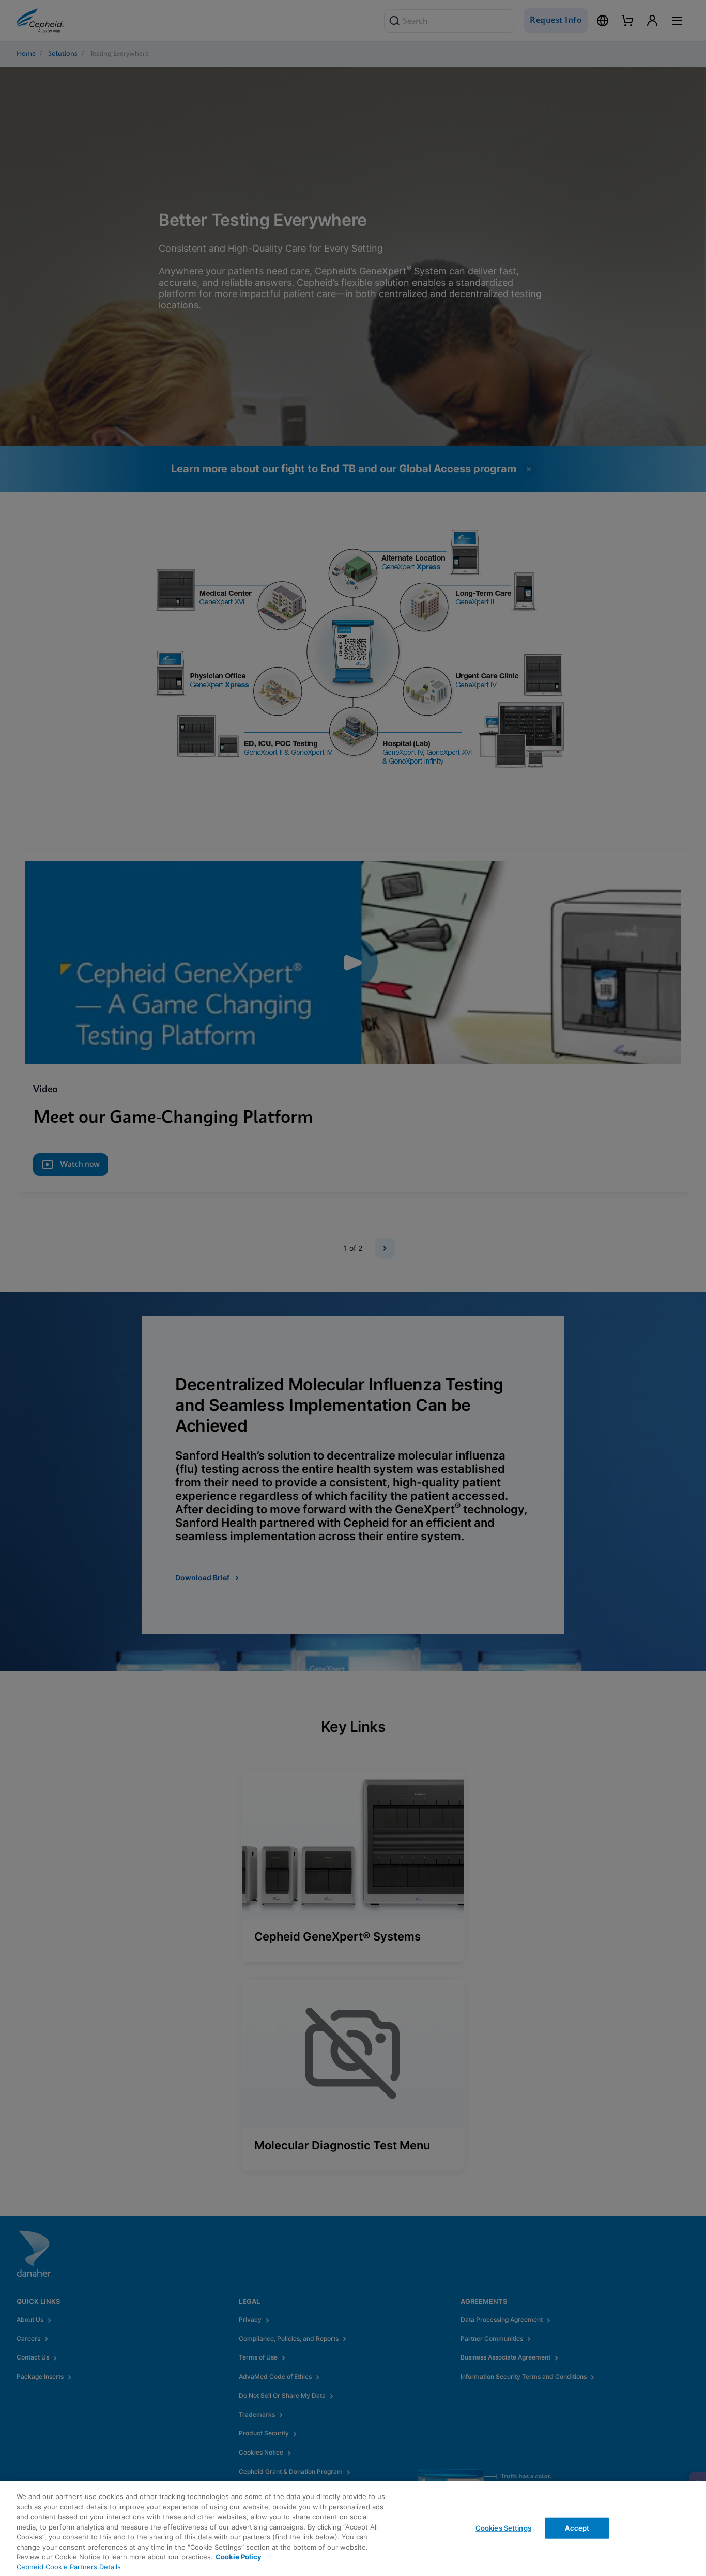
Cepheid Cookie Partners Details (69, 2567)
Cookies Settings (503, 2527)
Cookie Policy (239, 2557)
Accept (577, 2527)
